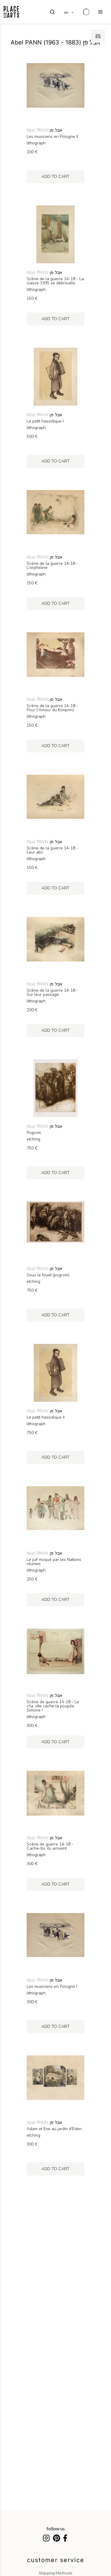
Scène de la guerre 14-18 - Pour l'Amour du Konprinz (52, 708)
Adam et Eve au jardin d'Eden (54, 2129)
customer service (56, 2560)
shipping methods (56, 2573)
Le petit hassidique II (46, 1417)
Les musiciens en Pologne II (52, 137)
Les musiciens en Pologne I (52, 1987)
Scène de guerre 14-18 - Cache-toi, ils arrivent (50, 1846)
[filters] (98, 36)
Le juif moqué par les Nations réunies (54, 1562)
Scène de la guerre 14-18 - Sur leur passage (52, 993)
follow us (56, 2528)
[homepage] (11, 12)
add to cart (55, 177)
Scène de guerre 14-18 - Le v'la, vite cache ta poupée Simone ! (53, 1706)
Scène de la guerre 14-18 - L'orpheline (52, 566)
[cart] (86, 12)
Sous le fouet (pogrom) (48, 1275)
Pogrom (34, 1133)
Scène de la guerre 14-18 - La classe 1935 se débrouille (55, 281)
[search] (52, 12)
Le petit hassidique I (45, 421)
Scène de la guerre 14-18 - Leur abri (52, 850)
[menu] (100, 12)
